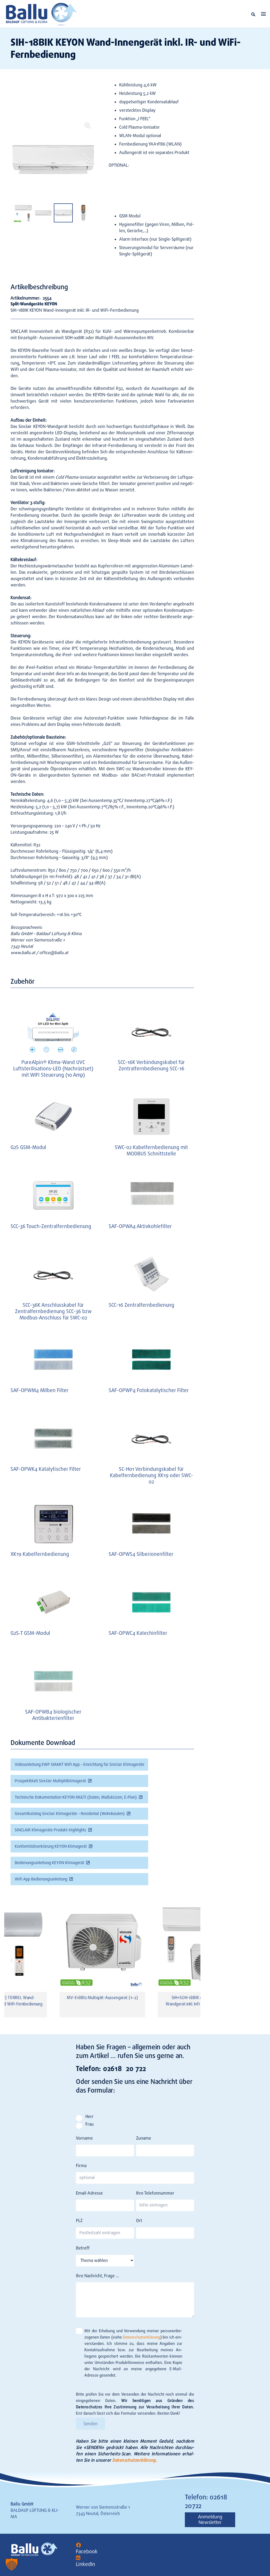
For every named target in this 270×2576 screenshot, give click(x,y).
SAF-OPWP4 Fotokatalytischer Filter (149, 1390)
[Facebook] (78, 2545)
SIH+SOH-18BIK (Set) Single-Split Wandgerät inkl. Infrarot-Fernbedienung (200, 2001)
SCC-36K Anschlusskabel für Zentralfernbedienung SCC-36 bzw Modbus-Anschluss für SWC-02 (53, 1311)
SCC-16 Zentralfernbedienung (141, 1305)
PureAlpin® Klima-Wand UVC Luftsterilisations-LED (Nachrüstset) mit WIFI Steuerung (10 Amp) (53, 1069)
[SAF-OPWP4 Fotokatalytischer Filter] (151, 1359)
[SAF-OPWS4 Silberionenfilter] (151, 1523)
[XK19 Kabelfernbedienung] (53, 1523)
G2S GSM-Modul (28, 1147)
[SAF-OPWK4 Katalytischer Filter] (53, 1438)
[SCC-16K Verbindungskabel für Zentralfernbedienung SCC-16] (151, 1031)
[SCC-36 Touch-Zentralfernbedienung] (53, 1195)
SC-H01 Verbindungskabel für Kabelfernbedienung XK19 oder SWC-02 (151, 1475)
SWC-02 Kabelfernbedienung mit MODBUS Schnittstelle (151, 1151)
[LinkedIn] (78, 2558)
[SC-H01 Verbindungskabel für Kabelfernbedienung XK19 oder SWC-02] (151, 1438)
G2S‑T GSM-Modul (30, 1633)
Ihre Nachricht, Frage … (97, 2276)
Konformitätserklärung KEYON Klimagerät (51, 1846)
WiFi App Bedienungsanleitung (41, 1879)
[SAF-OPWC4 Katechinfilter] (151, 1602)
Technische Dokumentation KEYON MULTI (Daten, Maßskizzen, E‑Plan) (76, 1797)
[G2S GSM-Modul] (53, 1117)
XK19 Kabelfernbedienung (40, 1554)
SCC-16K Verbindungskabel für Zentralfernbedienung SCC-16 (151, 1065)
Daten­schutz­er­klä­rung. (135, 2460)
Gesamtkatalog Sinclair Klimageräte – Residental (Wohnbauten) (70, 1814)
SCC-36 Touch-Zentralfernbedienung (51, 1226)
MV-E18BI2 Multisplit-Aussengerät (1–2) (102, 1998)
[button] (253, 14)
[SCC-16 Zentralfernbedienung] (151, 1274)
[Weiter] (193, 1960)
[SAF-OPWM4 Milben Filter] (53, 1359)
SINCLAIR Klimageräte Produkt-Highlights (50, 1830)
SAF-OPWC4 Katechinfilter (138, 1633)
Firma (81, 2166)
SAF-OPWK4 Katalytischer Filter (46, 1469)
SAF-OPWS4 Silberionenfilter (141, 1554)
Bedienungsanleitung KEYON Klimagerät (49, 1863)
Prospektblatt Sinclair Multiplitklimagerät (50, 1781)
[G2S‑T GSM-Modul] (53, 1602)
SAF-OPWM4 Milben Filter (40, 1390)
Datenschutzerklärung (142, 2337)
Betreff (83, 2248)
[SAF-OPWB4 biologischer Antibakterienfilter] (53, 1681)
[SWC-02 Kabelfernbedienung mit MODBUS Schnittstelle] (151, 1117)
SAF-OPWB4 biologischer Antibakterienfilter (53, 1715)
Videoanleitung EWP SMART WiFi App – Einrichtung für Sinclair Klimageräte (79, 1765)
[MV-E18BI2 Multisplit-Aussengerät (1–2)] (102, 1945)
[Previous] (12, 1960)
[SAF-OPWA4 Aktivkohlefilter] (151, 1195)
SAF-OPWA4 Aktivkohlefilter (140, 1226)
